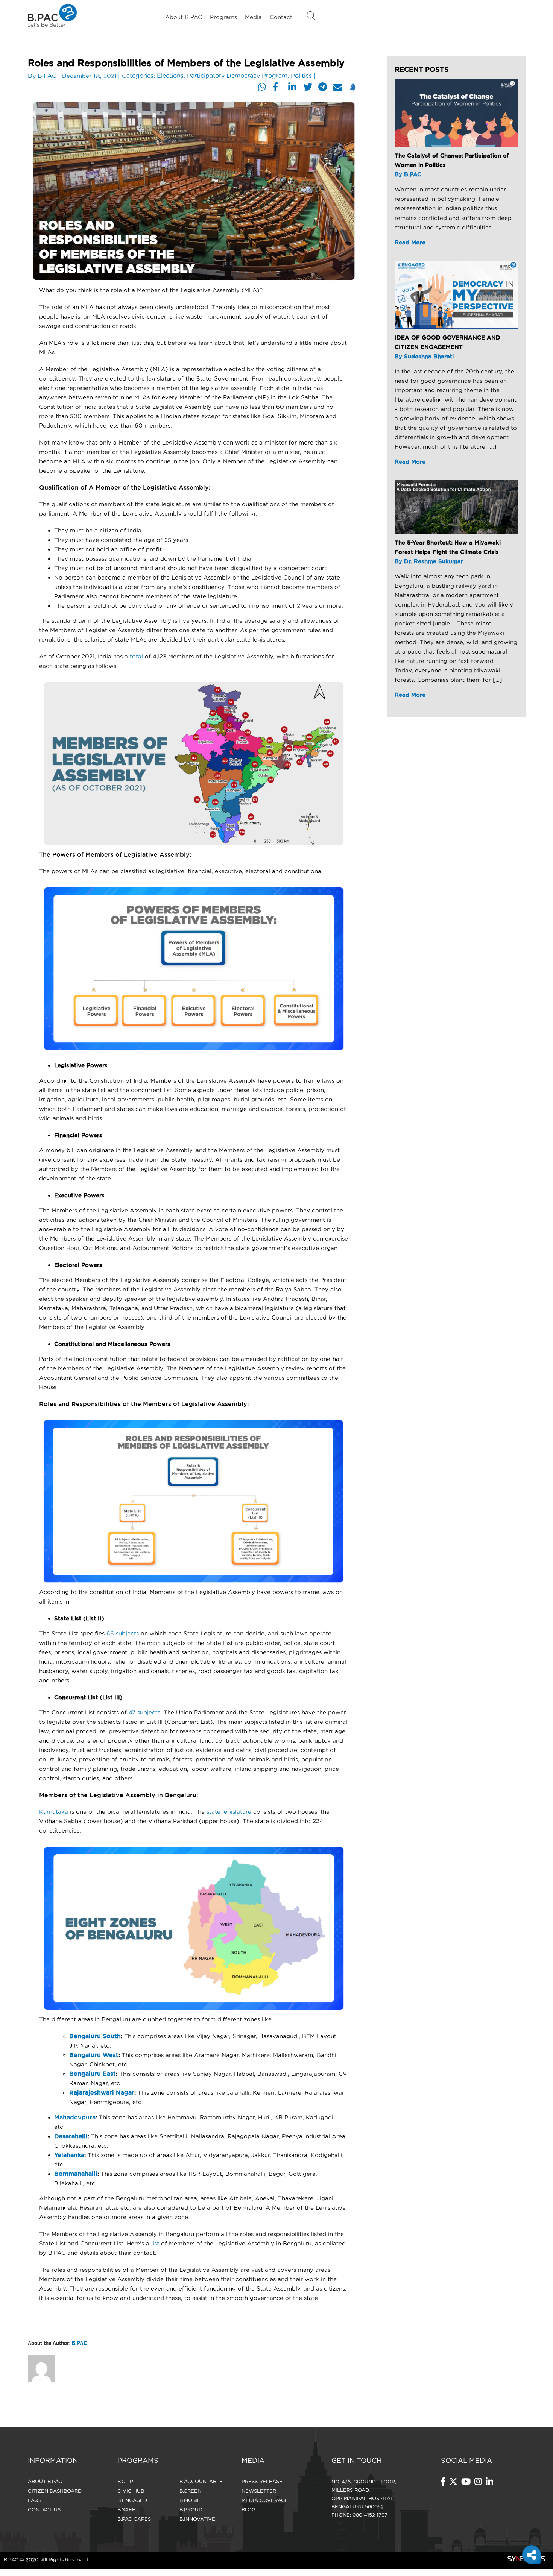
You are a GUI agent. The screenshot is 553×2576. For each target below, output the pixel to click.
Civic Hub (131, 2491)
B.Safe (126, 2509)
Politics (301, 76)
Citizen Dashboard (55, 2491)
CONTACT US (44, 2509)
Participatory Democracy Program (237, 76)
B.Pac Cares (134, 2519)
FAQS (35, 2500)
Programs (223, 17)
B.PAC (47, 76)
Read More (410, 242)
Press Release (262, 2481)
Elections (170, 76)
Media (253, 17)
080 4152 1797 (370, 2515)
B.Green (190, 2491)
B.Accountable (201, 2481)
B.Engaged (132, 2500)
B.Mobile (191, 2500)
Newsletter (259, 2491)
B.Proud (191, 2509)
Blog (248, 2509)
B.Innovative (197, 2519)
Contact (281, 17)
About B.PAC (184, 17)
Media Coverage (265, 2500)
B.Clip (125, 2481)
